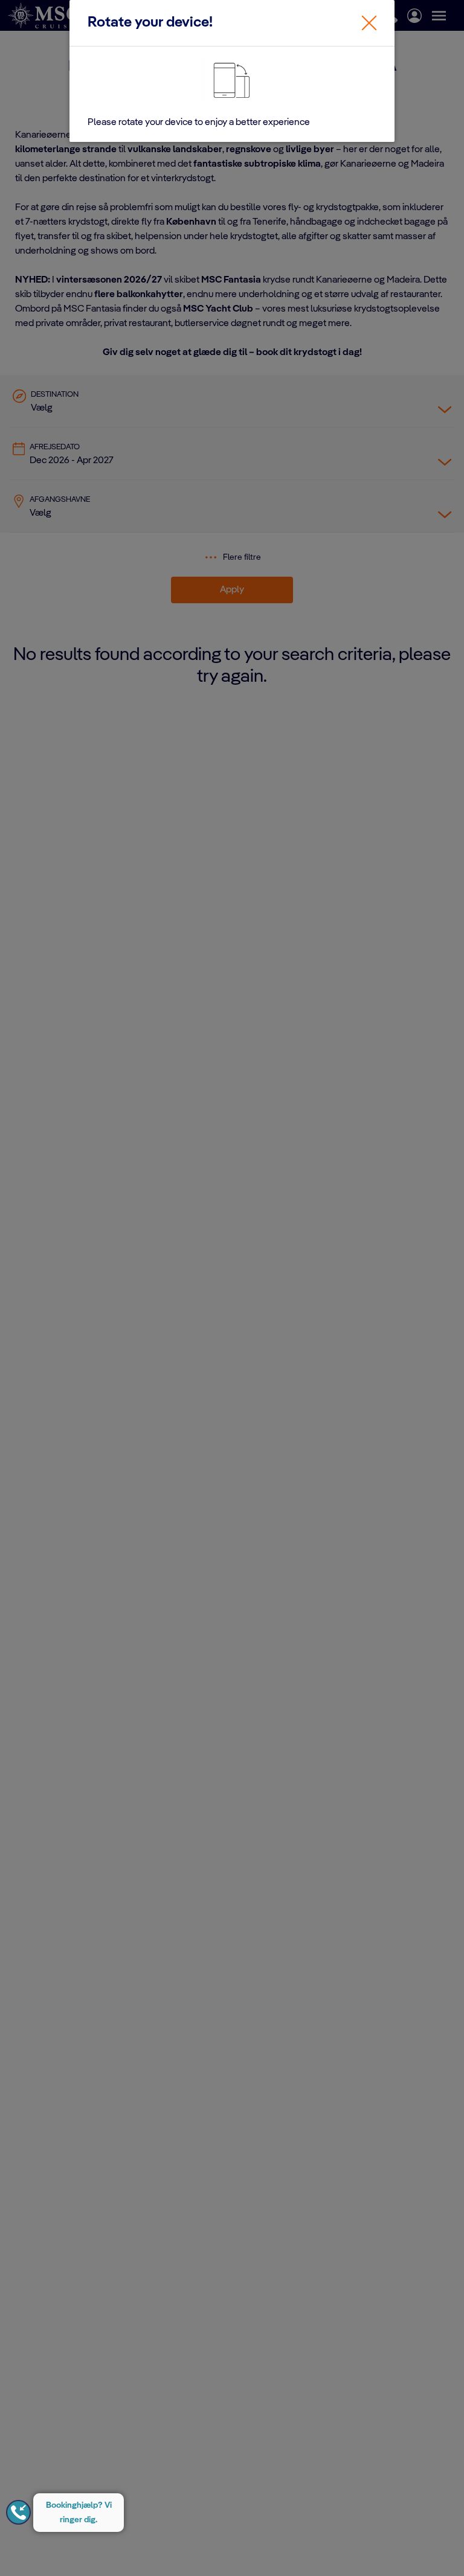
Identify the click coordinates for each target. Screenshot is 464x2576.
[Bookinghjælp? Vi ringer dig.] (18, 2512)
